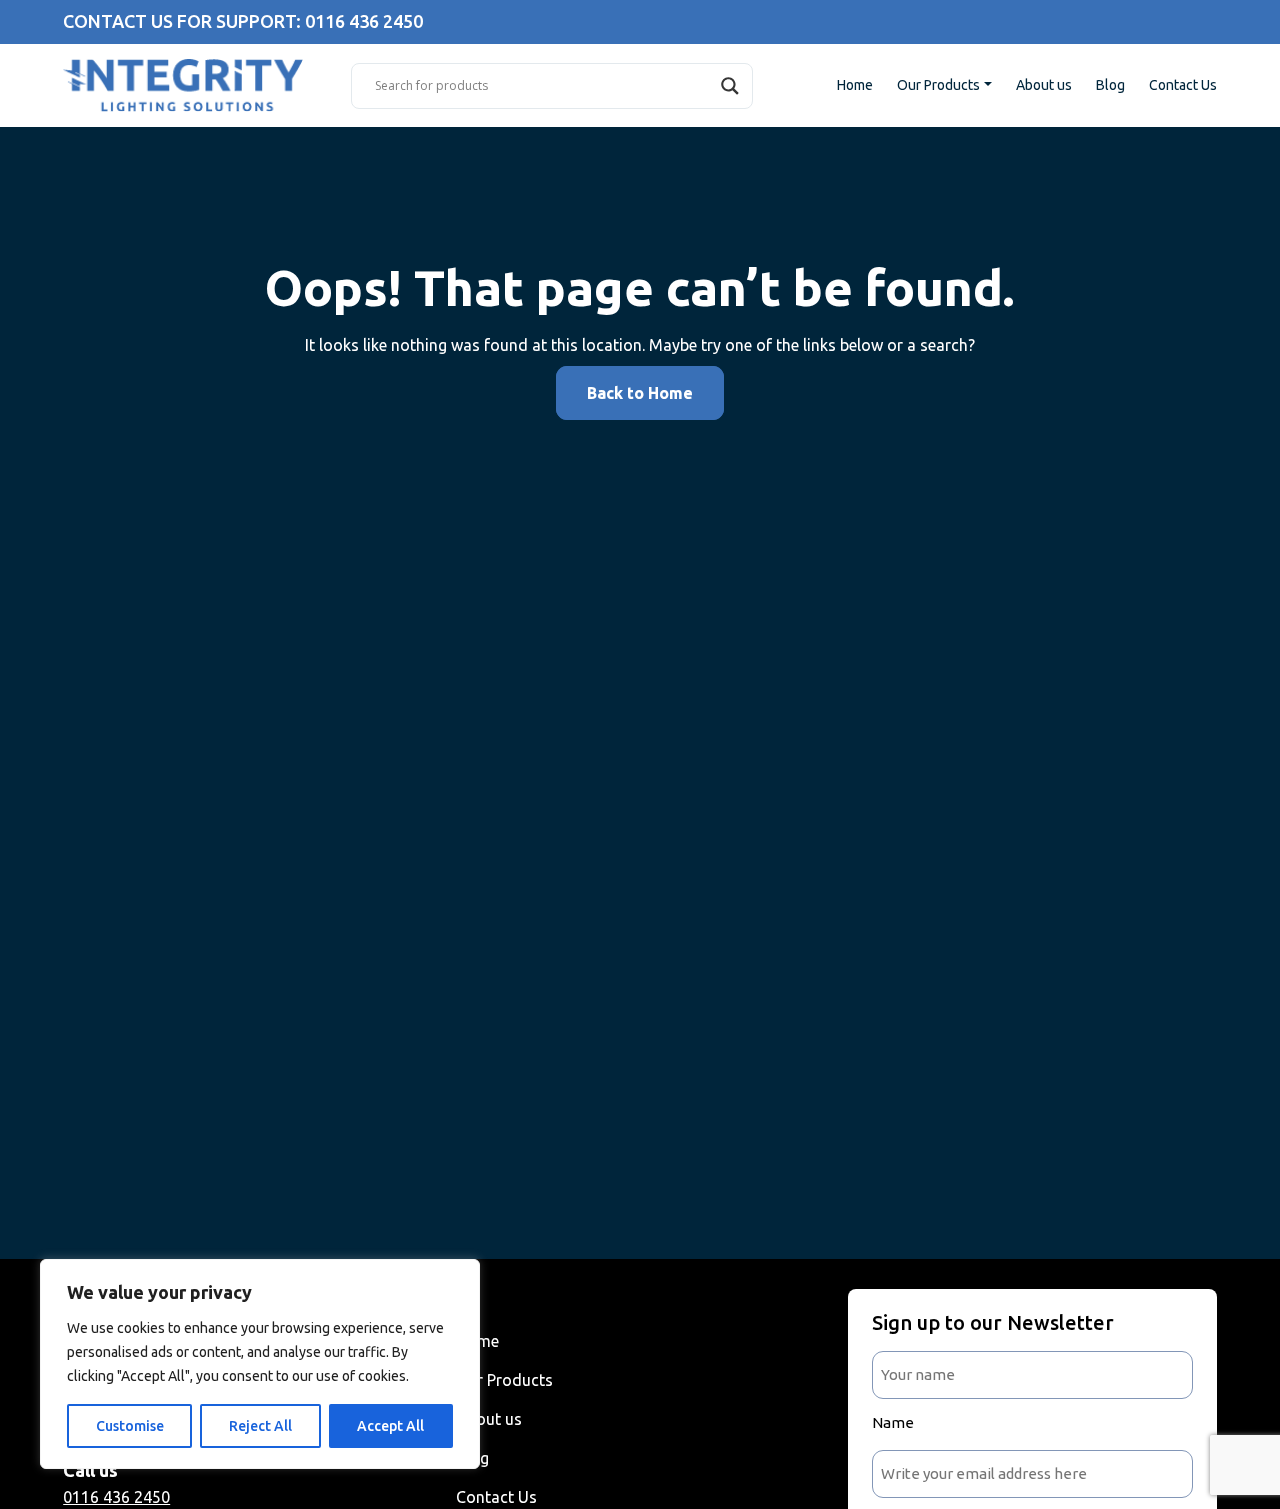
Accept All (390, 1426)
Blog (1110, 85)
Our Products (938, 85)
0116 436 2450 (116, 1497)
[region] (260, 1364)
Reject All (260, 1426)
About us (1044, 85)
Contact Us (1183, 85)
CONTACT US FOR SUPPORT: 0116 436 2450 (243, 21)
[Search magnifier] (730, 86)
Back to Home (640, 393)
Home (855, 85)
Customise (130, 1426)
